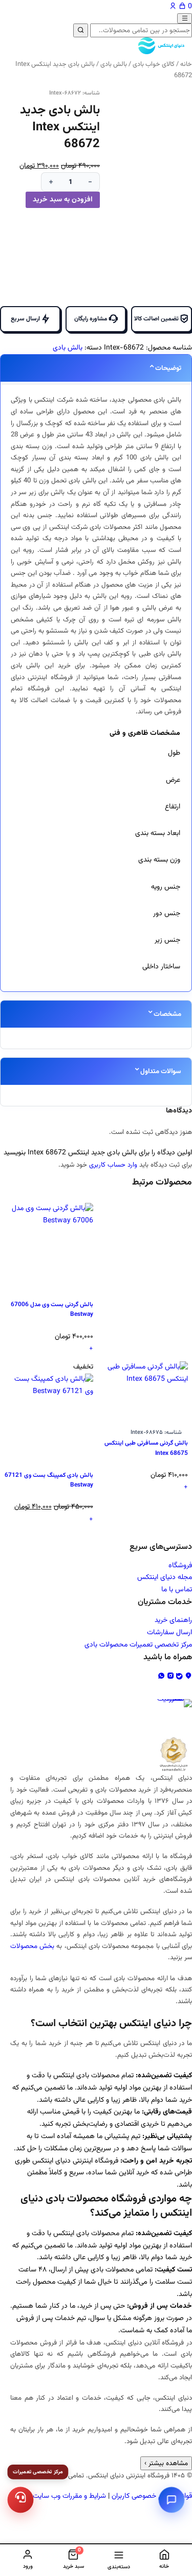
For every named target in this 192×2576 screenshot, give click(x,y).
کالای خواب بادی (154, 64)
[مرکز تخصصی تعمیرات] (20, 2500)
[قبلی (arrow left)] (18, 1288)
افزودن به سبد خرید (63, 200)
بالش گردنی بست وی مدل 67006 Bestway (52, 1310)
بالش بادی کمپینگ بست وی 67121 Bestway (49, 1480)
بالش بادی (114, 64)
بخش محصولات (32, 1946)
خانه (186, 64)
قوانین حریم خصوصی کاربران (152, 2496)
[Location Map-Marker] (188, 1677)
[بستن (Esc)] (34, 11)
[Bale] (180, 1677)
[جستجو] (81, 30)
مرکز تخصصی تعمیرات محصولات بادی (138, 1645)
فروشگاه (180, 1566)
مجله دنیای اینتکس (165, 1577)
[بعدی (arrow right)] (174, 1288)
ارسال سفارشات (169, 1633)
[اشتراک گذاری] (56, 11)
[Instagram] (172, 1677)
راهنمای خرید (173, 1620)
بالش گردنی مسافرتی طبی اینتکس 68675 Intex (146, 1448)
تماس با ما (177, 1590)
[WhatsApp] (162, 1677)
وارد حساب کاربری (113, 1165)
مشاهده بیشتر (166, 2463)
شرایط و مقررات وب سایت (69, 2496)
